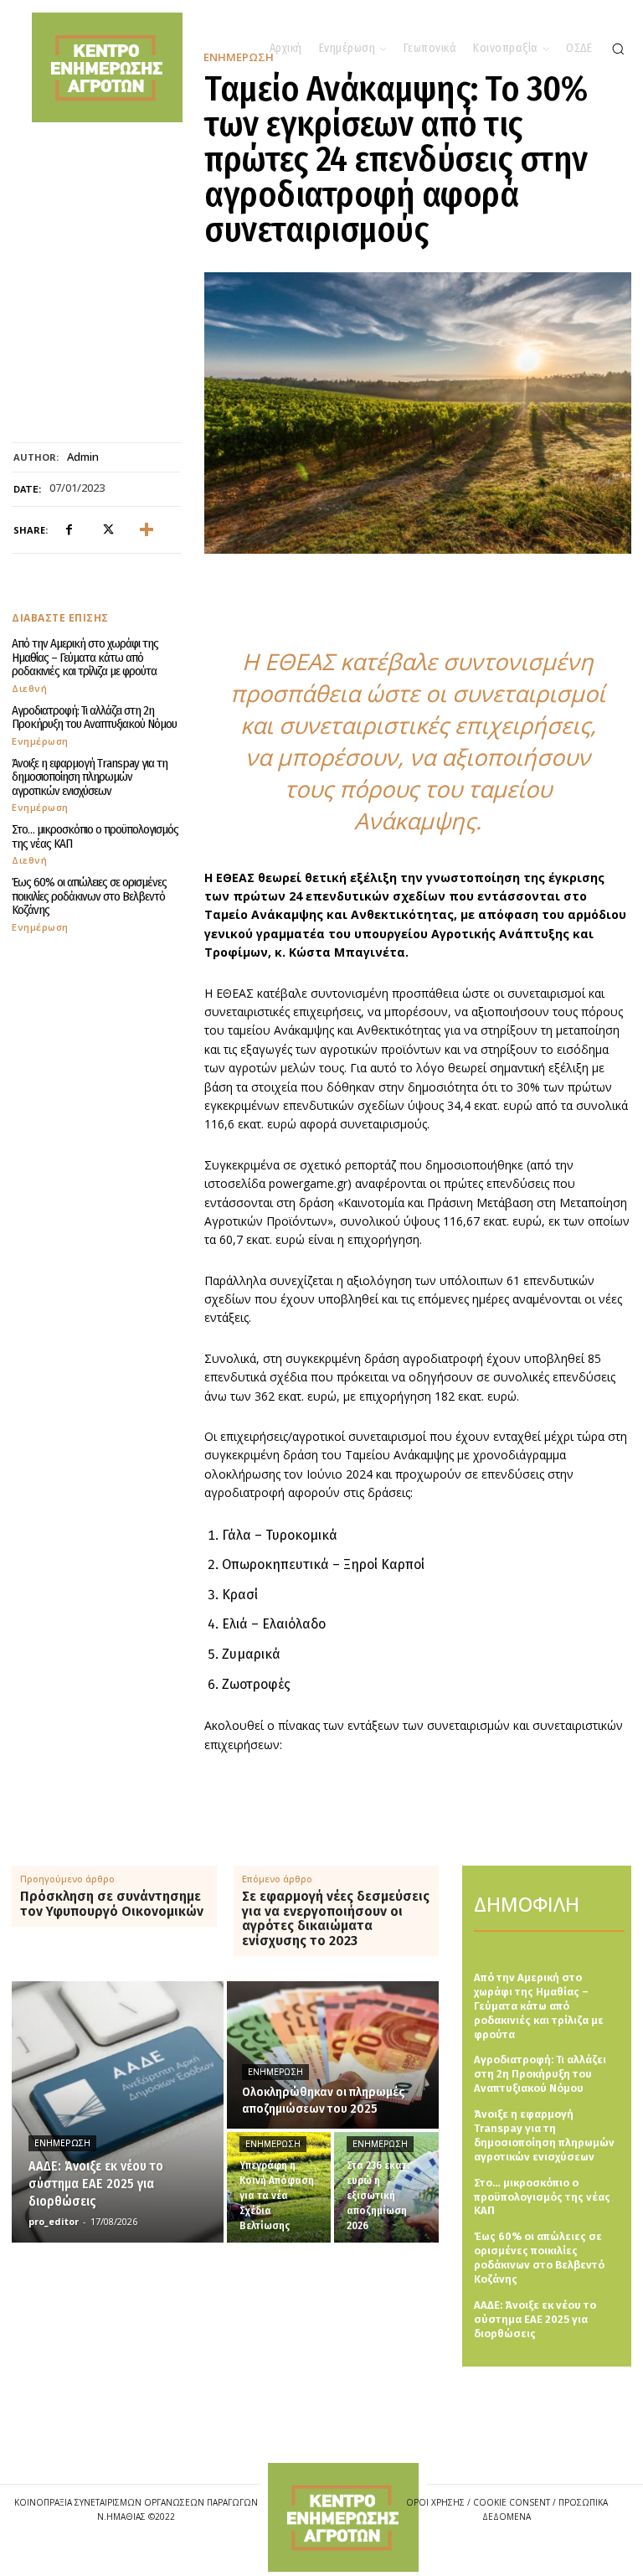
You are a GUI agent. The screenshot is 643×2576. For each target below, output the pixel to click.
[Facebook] (69, 530)
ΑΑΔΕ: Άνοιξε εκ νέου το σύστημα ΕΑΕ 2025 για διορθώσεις (535, 2319)
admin (83, 457)
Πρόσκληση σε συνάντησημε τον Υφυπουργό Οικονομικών (112, 1904)
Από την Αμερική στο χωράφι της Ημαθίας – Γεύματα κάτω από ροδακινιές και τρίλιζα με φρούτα (85, 657)
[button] (618, 49)
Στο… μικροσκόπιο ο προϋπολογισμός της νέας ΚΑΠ (95, 836)
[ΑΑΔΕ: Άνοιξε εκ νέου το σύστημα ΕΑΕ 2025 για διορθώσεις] (118, 2112)
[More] (147, 530)
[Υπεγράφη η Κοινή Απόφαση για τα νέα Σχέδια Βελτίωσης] (279, 2187)
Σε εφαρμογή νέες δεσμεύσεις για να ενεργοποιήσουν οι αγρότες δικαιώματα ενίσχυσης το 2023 (336, 1918)
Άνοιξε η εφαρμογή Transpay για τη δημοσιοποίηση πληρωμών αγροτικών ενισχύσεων (90, 777)
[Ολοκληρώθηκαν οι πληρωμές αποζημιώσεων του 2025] (333, 2055)
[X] (107, 530)
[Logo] (343, 2518)
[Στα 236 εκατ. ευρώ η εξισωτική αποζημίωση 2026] (386, 2187)
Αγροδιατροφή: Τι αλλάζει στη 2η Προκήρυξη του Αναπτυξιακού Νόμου (94, 718)
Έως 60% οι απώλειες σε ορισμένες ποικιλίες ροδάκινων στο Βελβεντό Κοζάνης (89, 896)
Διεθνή (29, 688)
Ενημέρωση (40, 741)
